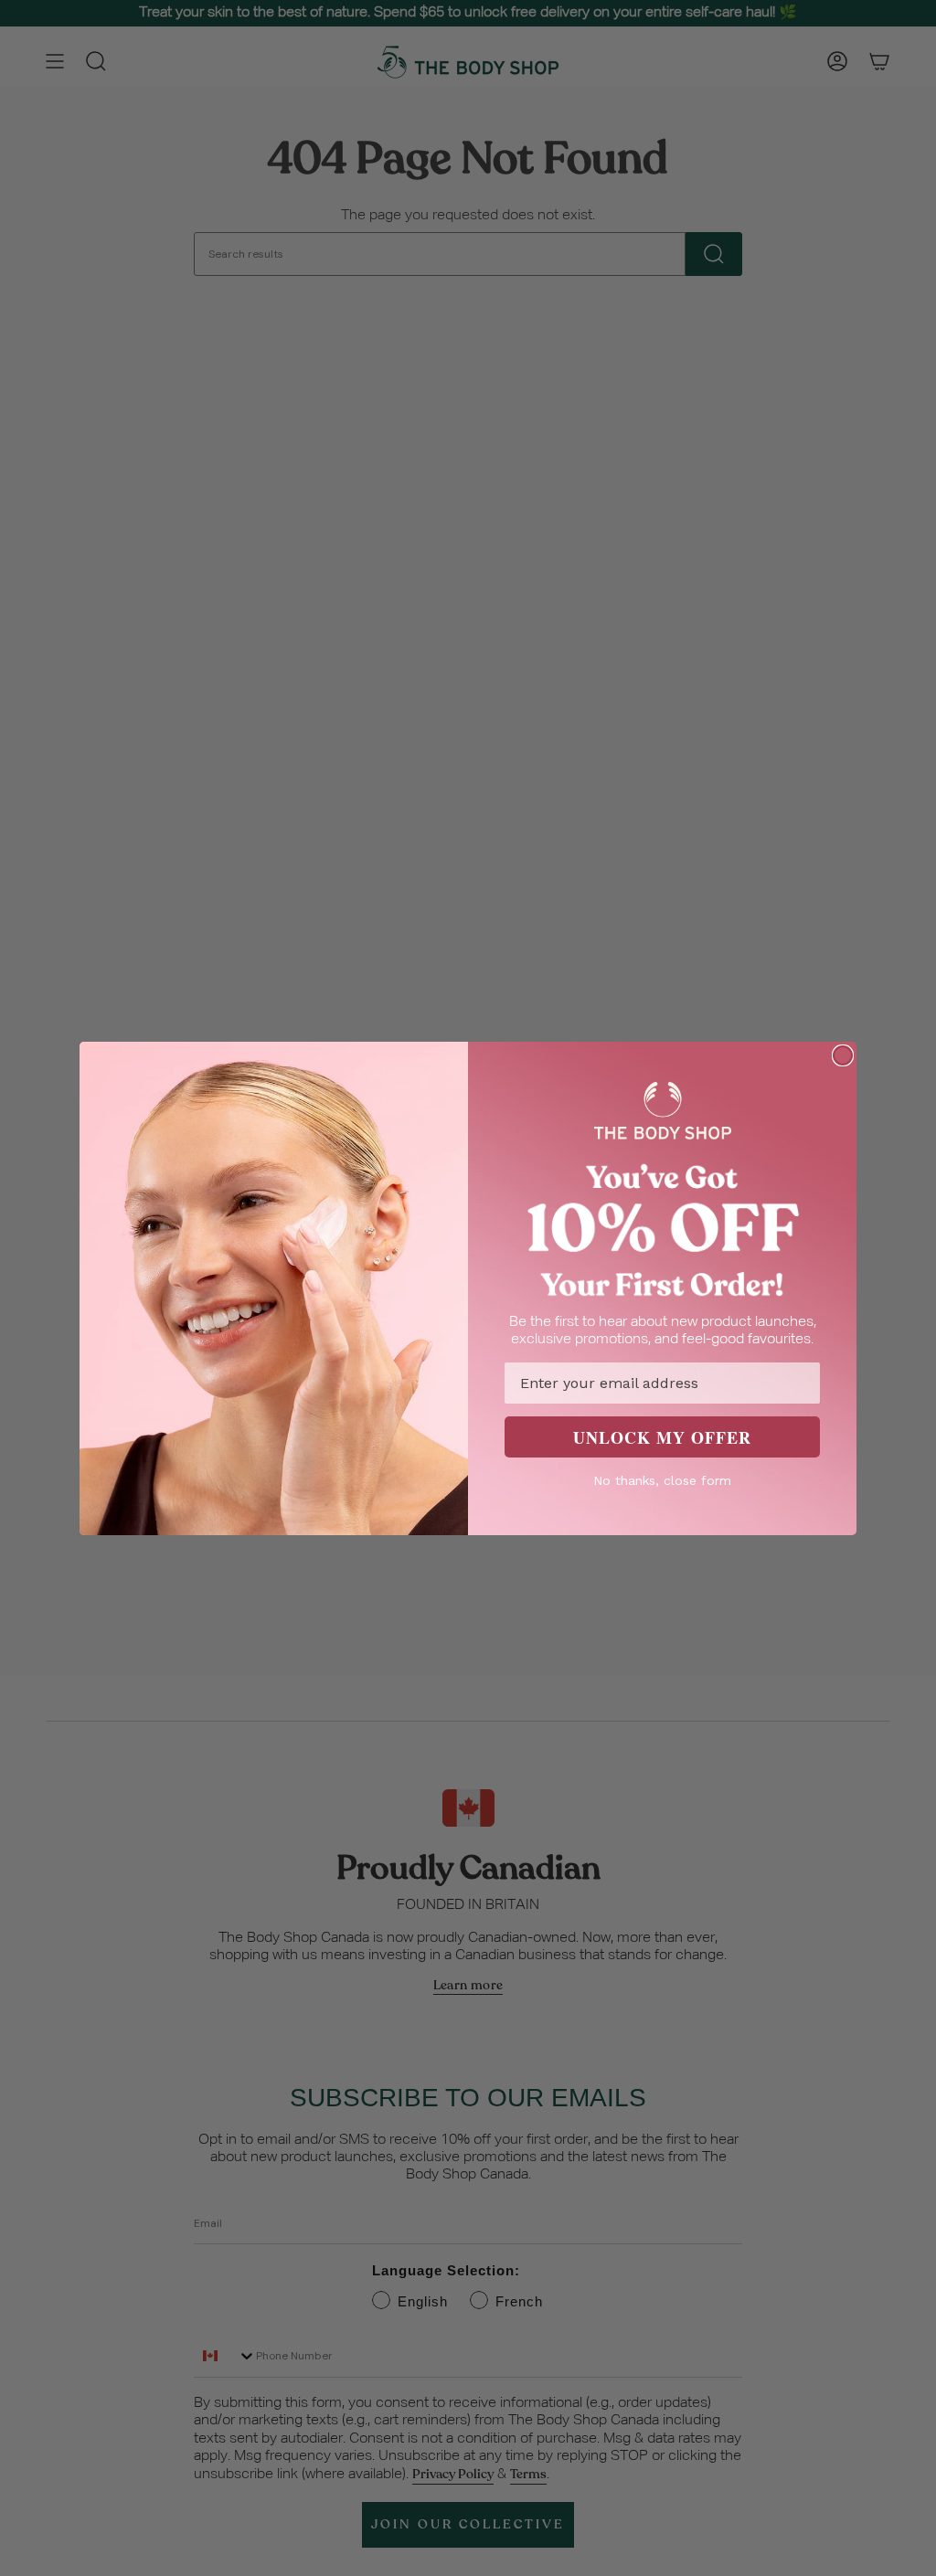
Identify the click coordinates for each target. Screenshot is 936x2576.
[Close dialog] (843, 1055)
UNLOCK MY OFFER (662, 1437)
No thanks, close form (662, 1480)
